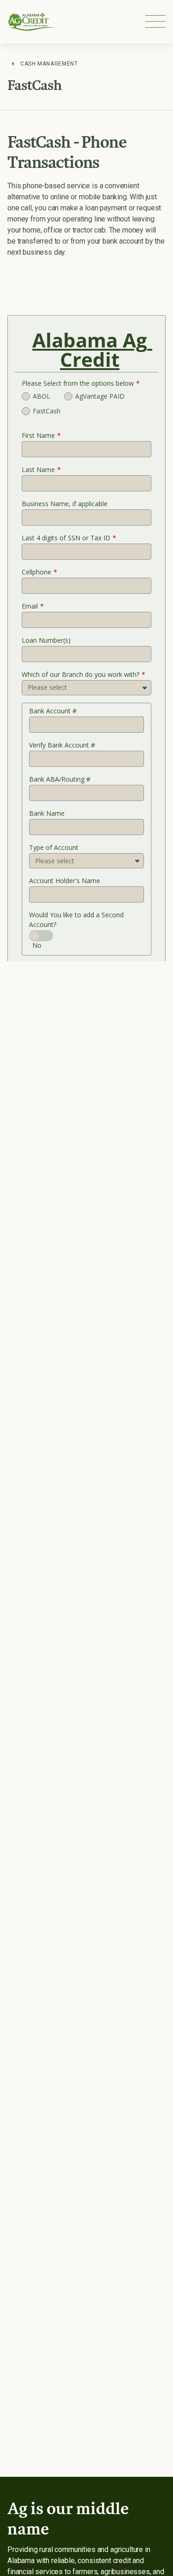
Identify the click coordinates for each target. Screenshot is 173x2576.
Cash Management (49, 64)
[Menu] (155, 21)
